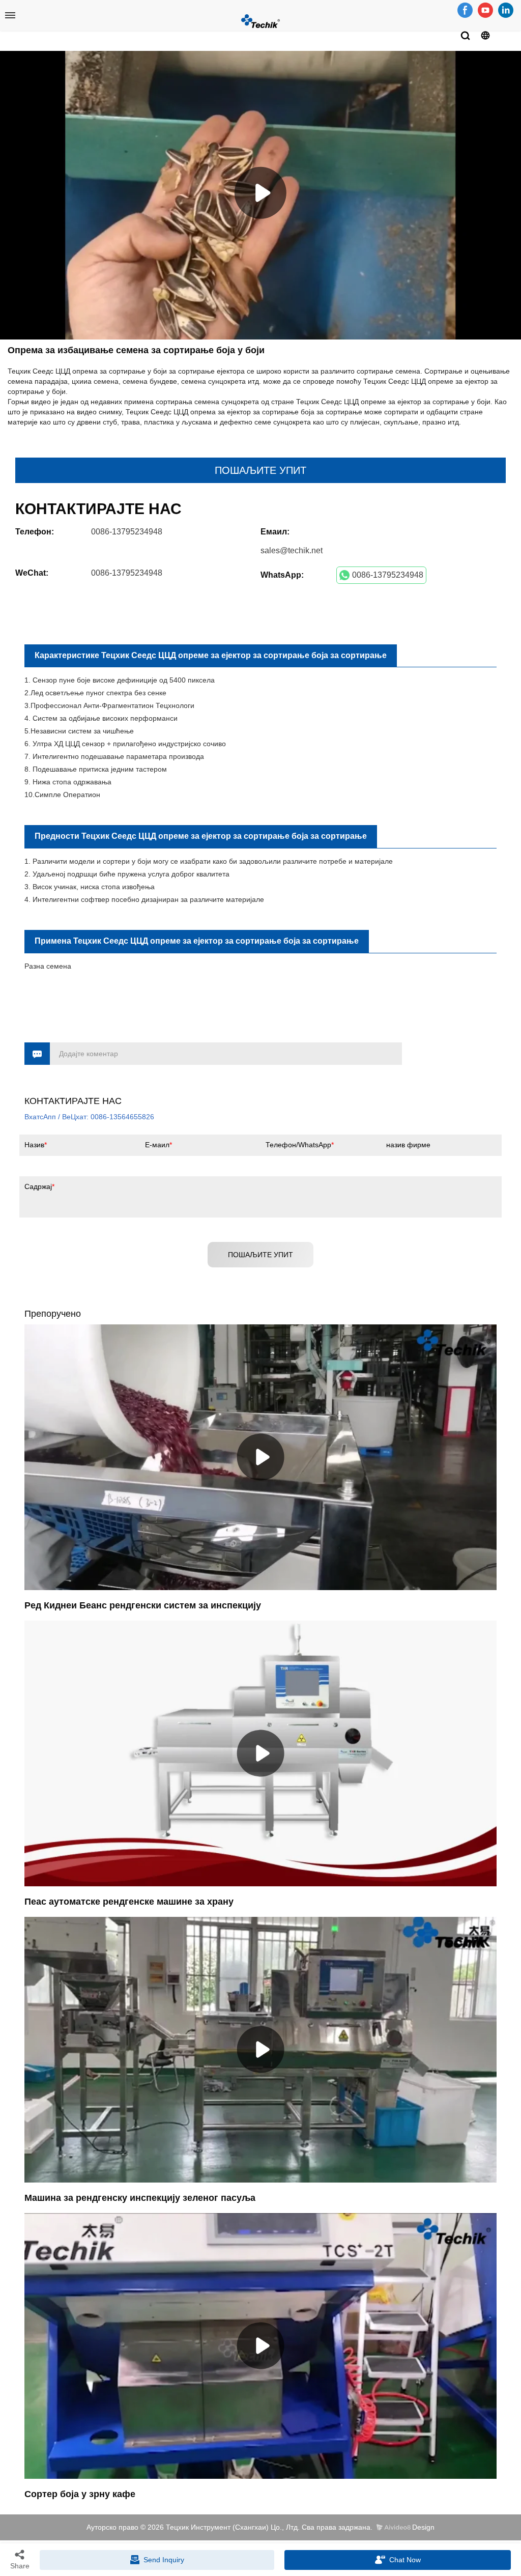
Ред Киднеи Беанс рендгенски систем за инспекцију (143, 1605)
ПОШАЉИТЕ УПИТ (260, 470)
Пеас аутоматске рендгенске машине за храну (129, 1902)
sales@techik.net (292, 550)
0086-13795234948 (388, 575)
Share (20, 2566)
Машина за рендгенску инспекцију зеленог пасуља (140, 2198)
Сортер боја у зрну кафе (80, 2494)
